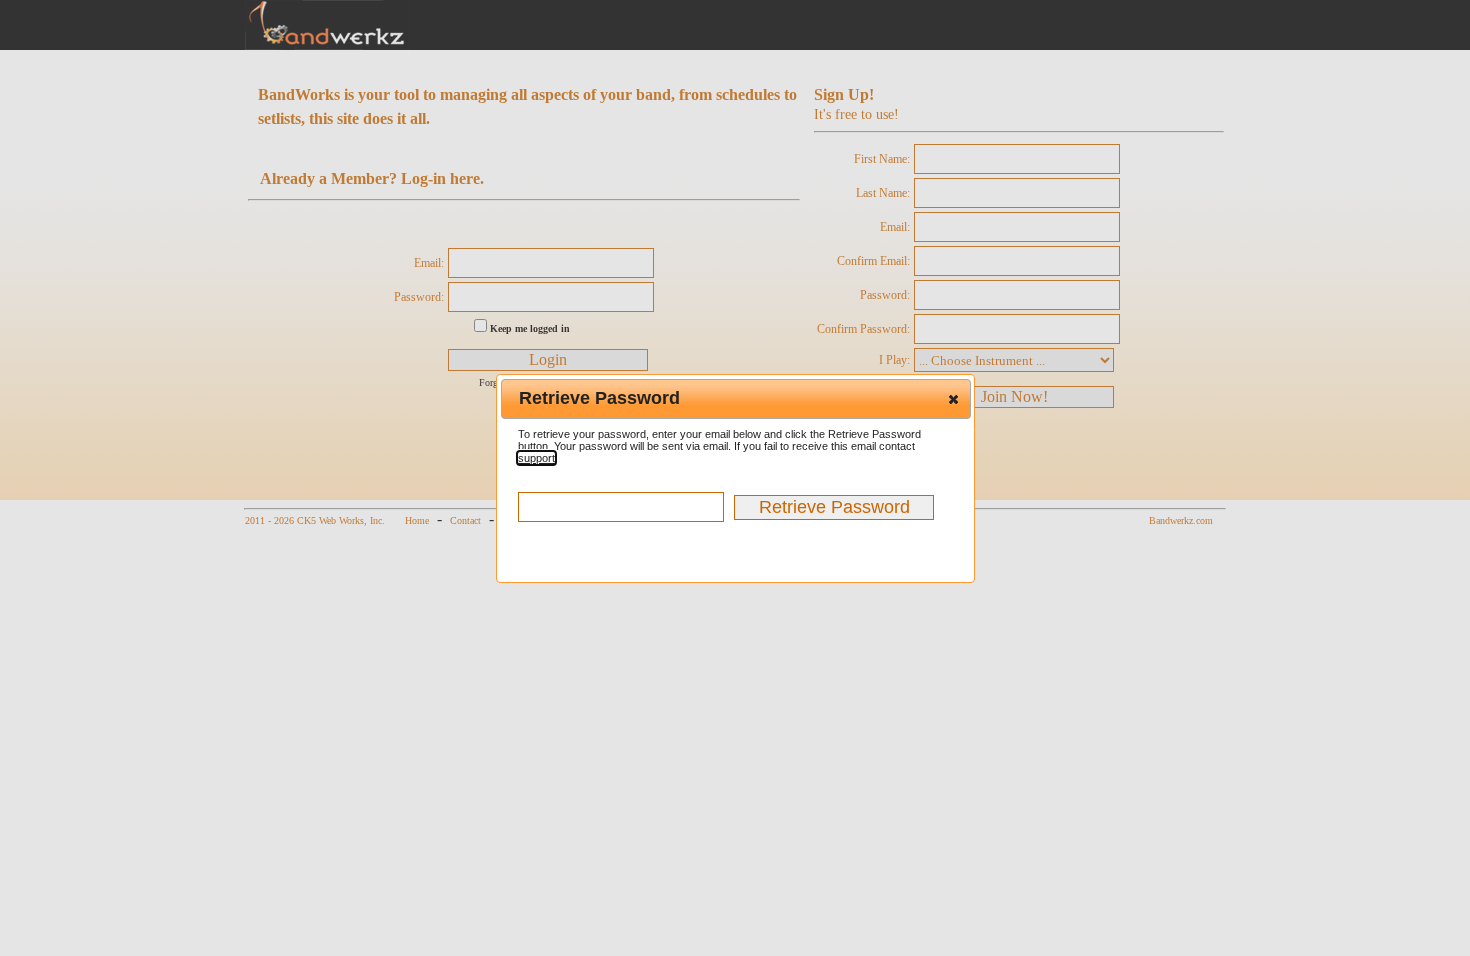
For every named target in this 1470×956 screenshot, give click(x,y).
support (536, 458)
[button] (953, 399)
